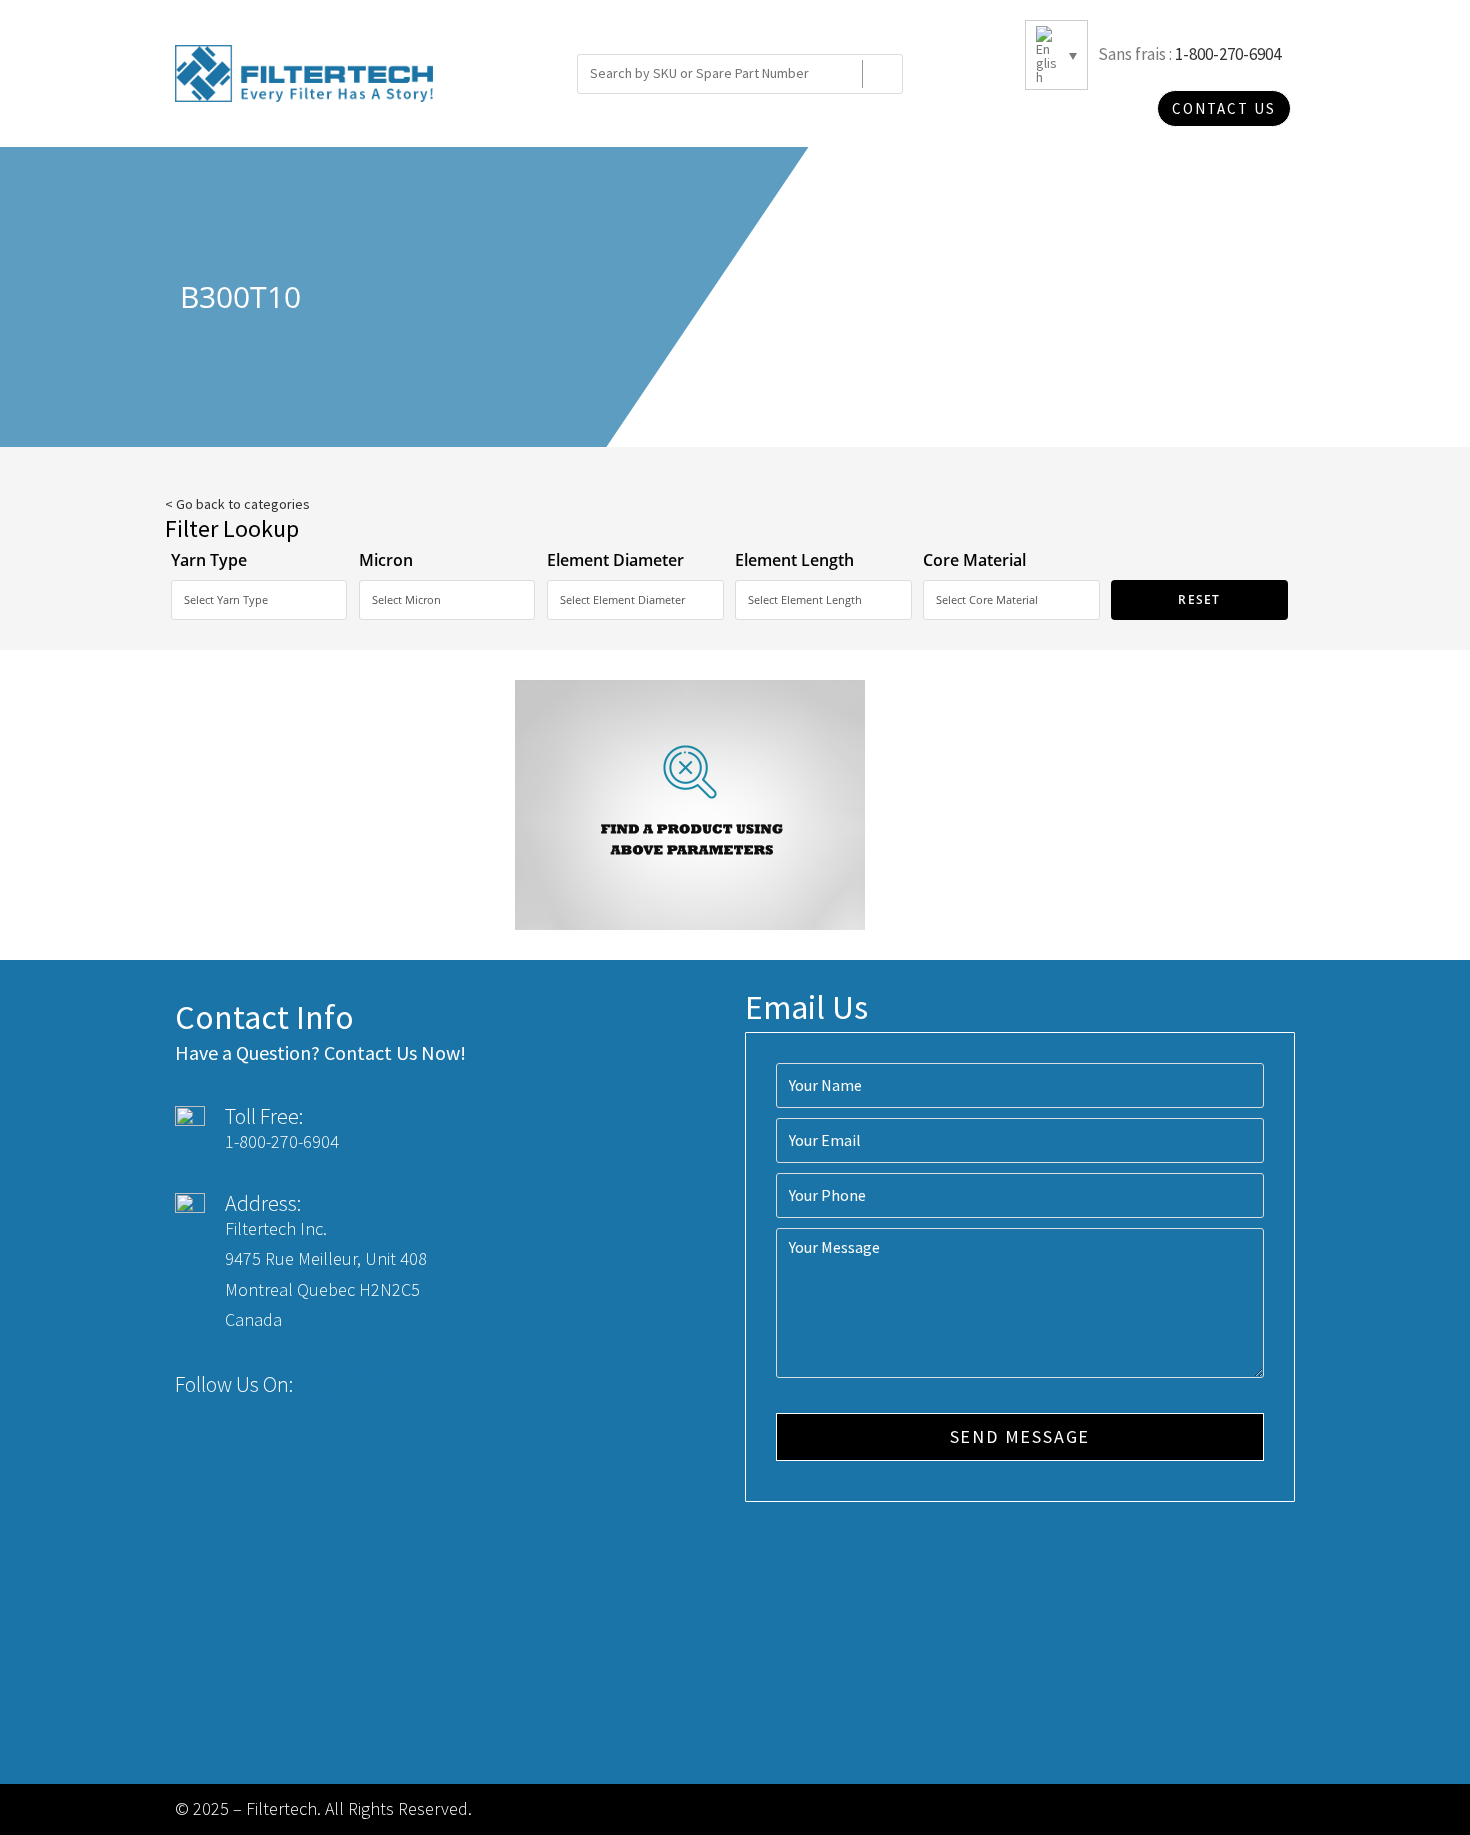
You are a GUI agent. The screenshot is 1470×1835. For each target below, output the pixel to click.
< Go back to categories (237, 504)
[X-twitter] (360, 1386)
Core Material (974, 560)
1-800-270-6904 (1228, 54)
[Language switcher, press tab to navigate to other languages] (1056, 55)
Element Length (794, 560)
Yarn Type (209, 560)
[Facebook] (323, 1386)
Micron (386, 560)
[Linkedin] (397, 1386)
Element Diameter (615, 560)
